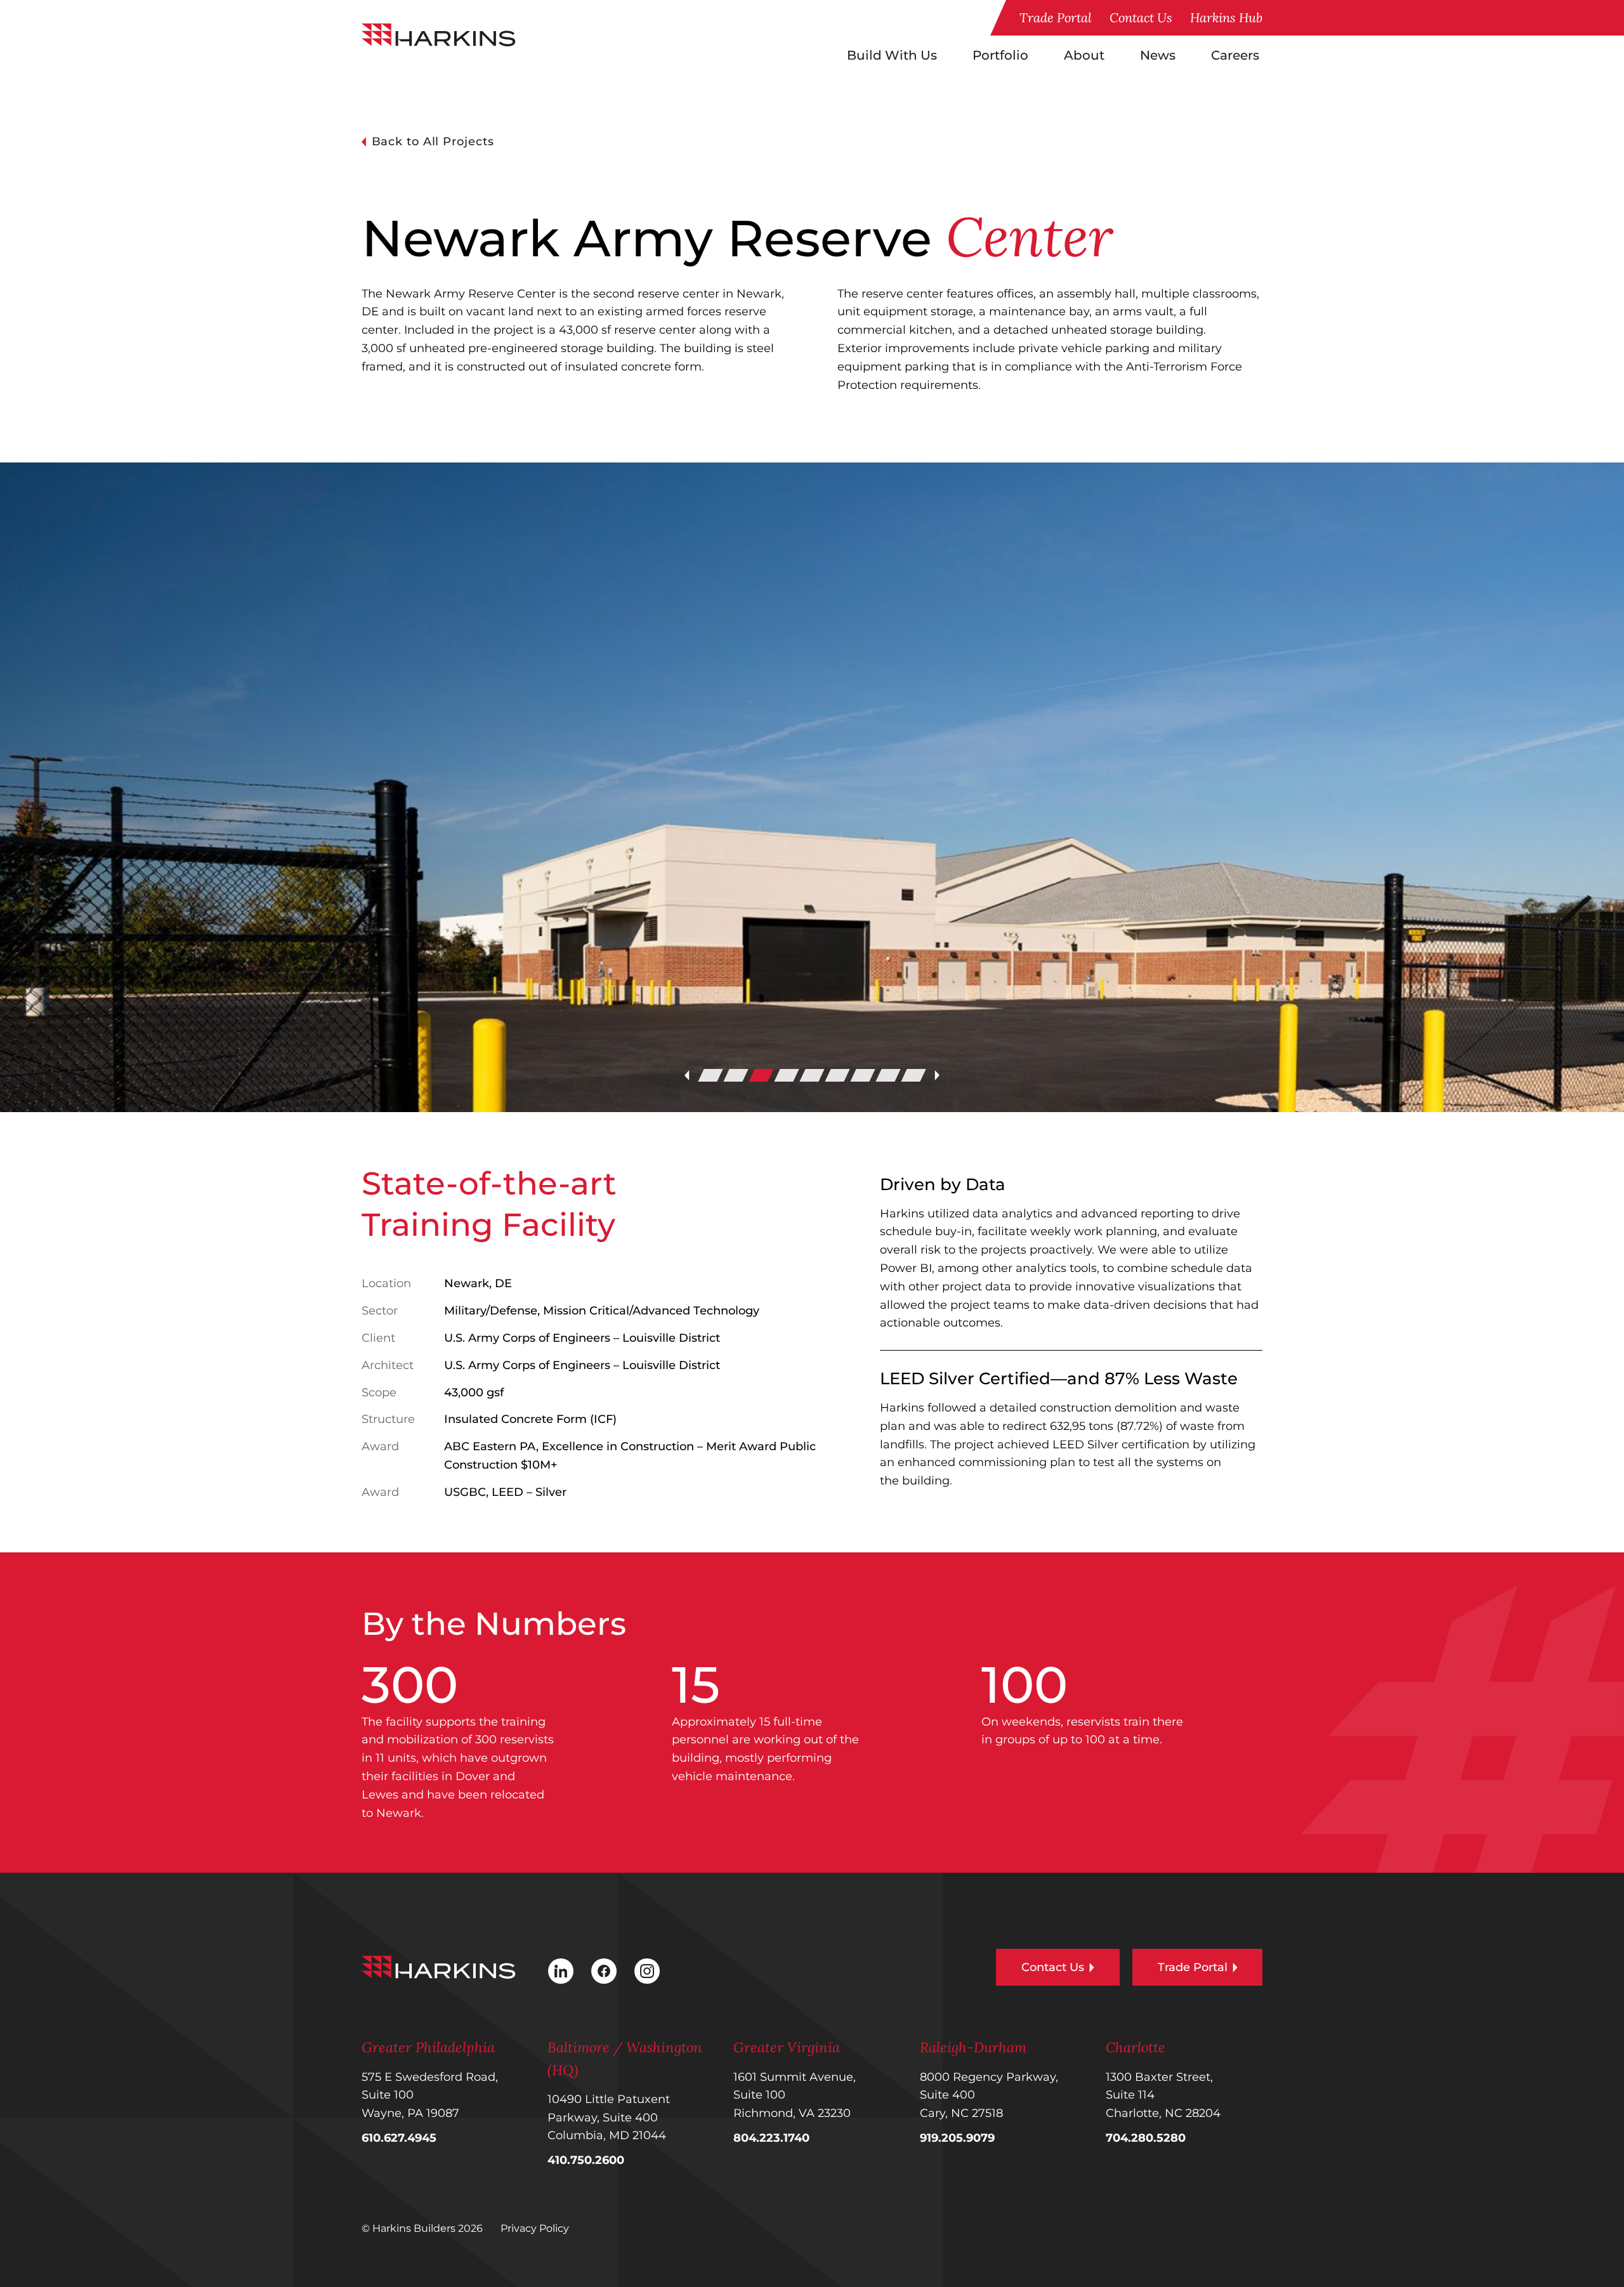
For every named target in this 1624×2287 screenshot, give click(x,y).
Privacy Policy (535, 2228)
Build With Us (892, 55)
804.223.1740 (771, 2138)
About (1084, 55)
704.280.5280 (1146, 2138)
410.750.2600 (586, 2160)
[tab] (710, 1075)
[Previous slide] (687, 1075)
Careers (1235, 55)
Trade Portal (1056, 17)
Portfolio (1000, 55)
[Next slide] (937, 1075)
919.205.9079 (957, 2138)
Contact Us (1141, 17)
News (1158, 55)
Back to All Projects (433, 141)
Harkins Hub (1226, 17)
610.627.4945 (399, 2138)
